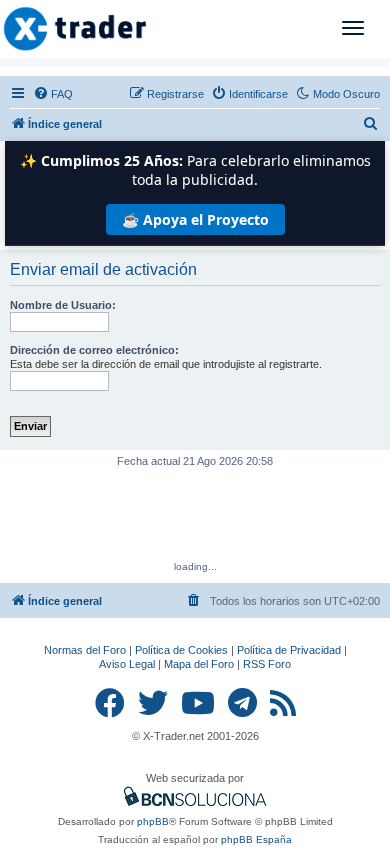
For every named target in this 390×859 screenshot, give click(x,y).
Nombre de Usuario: (63, 305)
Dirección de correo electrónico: (94, 350)
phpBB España (256, 839)
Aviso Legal (127, 664)
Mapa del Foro (199, 664)
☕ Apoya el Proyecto (195, 219)
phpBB (153, 821)
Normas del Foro (85, 650)
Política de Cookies (181, 650)
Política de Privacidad (289, 650)
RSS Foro (267, 664)
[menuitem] (53, 94)
